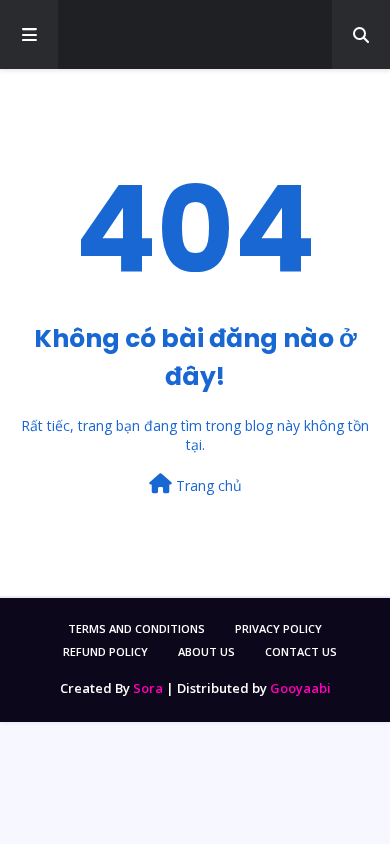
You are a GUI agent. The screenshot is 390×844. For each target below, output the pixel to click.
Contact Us (301, 651)
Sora (148, 688)
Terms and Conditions (136, 628)
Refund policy (105, 651)
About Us (206, 651)
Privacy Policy (278, 628)
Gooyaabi (300, 688)
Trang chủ (207, 485)
